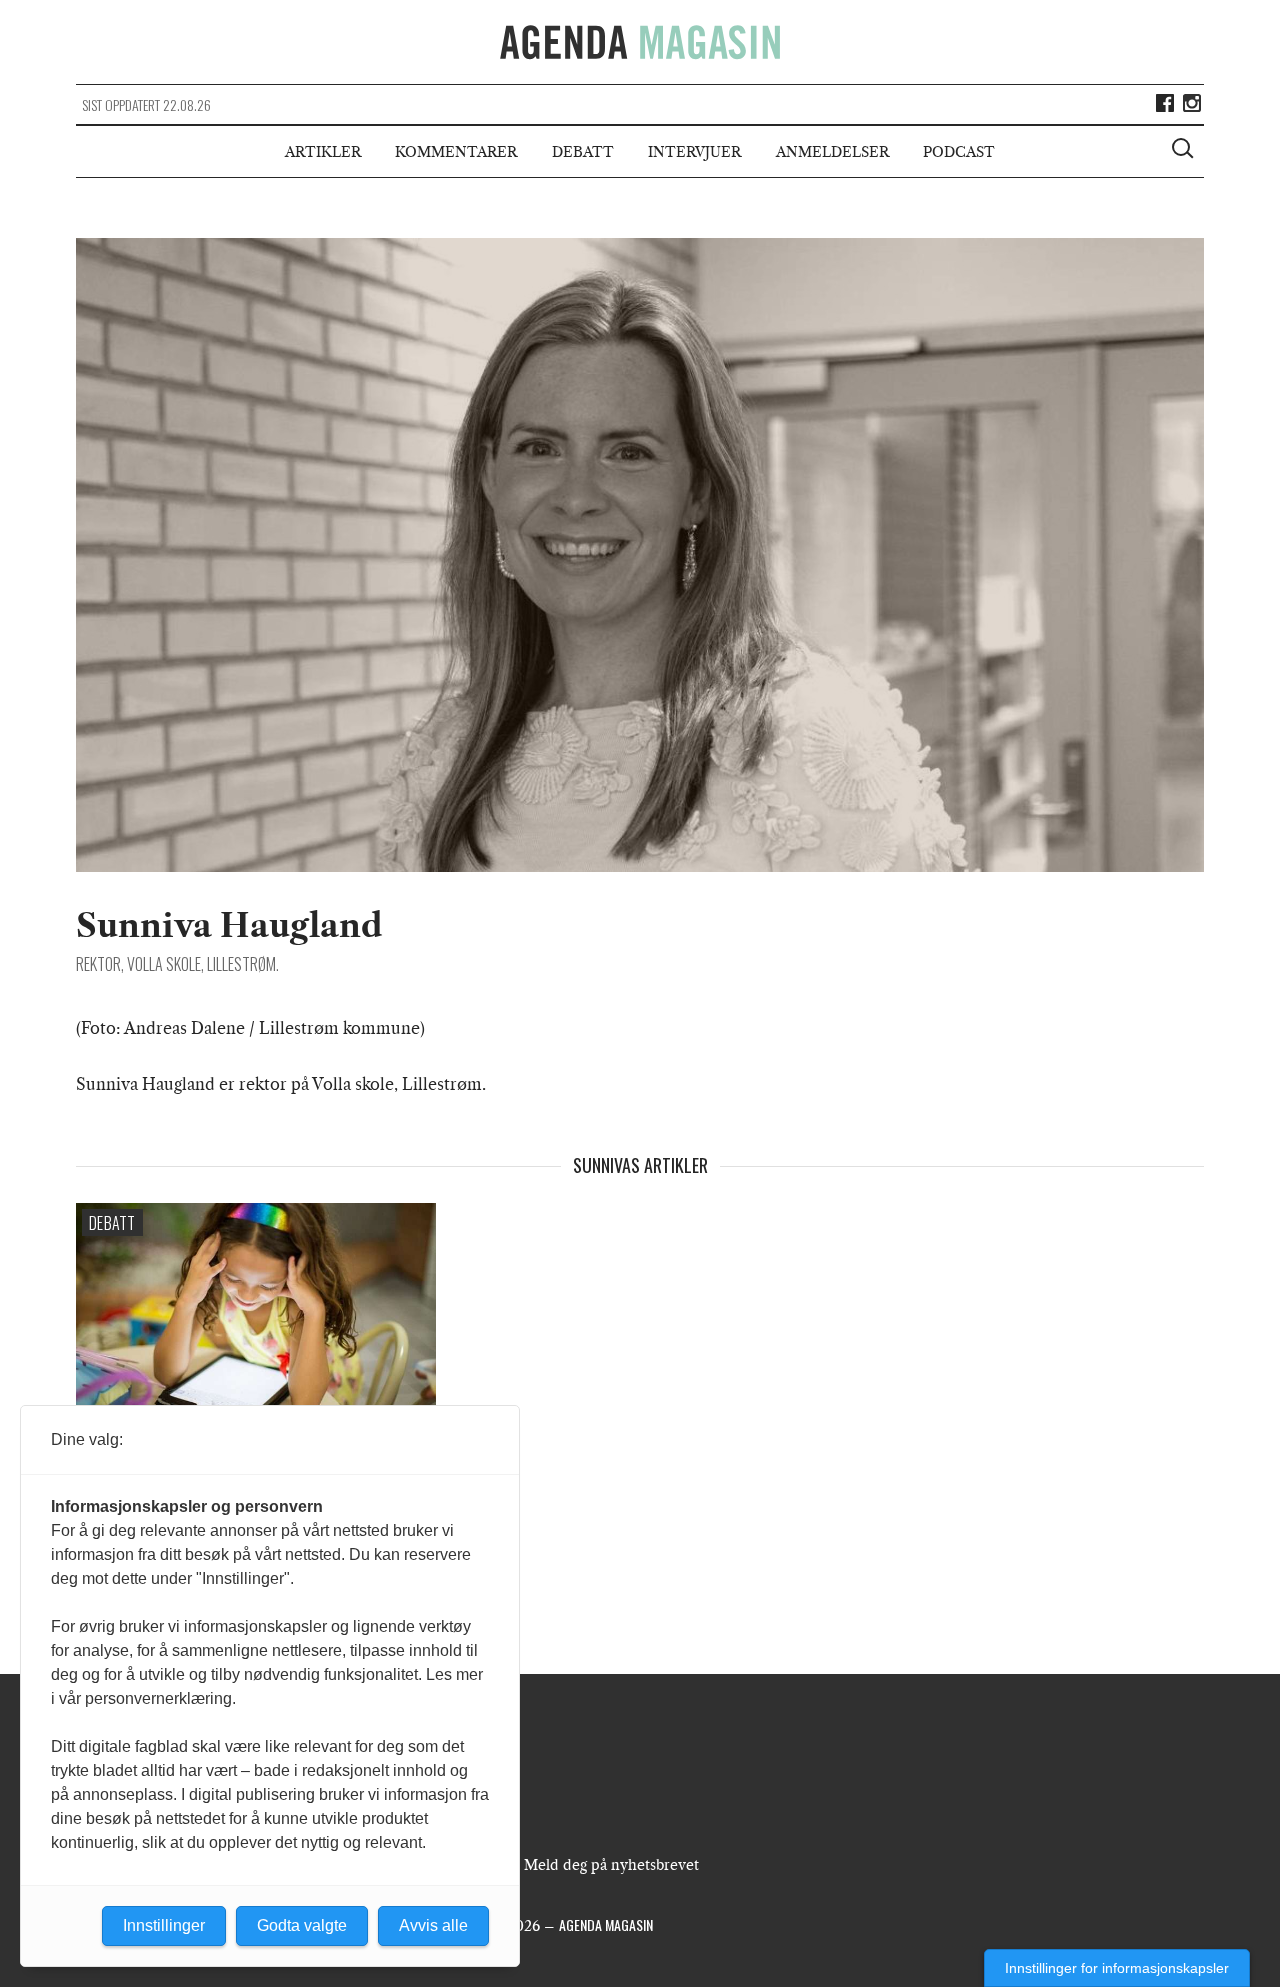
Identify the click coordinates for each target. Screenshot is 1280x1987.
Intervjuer (694, 152)
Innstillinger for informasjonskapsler (1117, 1968)
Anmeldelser (832, 152)
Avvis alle (433, 1925)
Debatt (583, 152)
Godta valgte (302, 1925)
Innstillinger (164, 1925)
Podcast (959, 152)
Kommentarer (456, 152)
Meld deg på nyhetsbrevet (611, 1865)
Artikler (323, 152)
